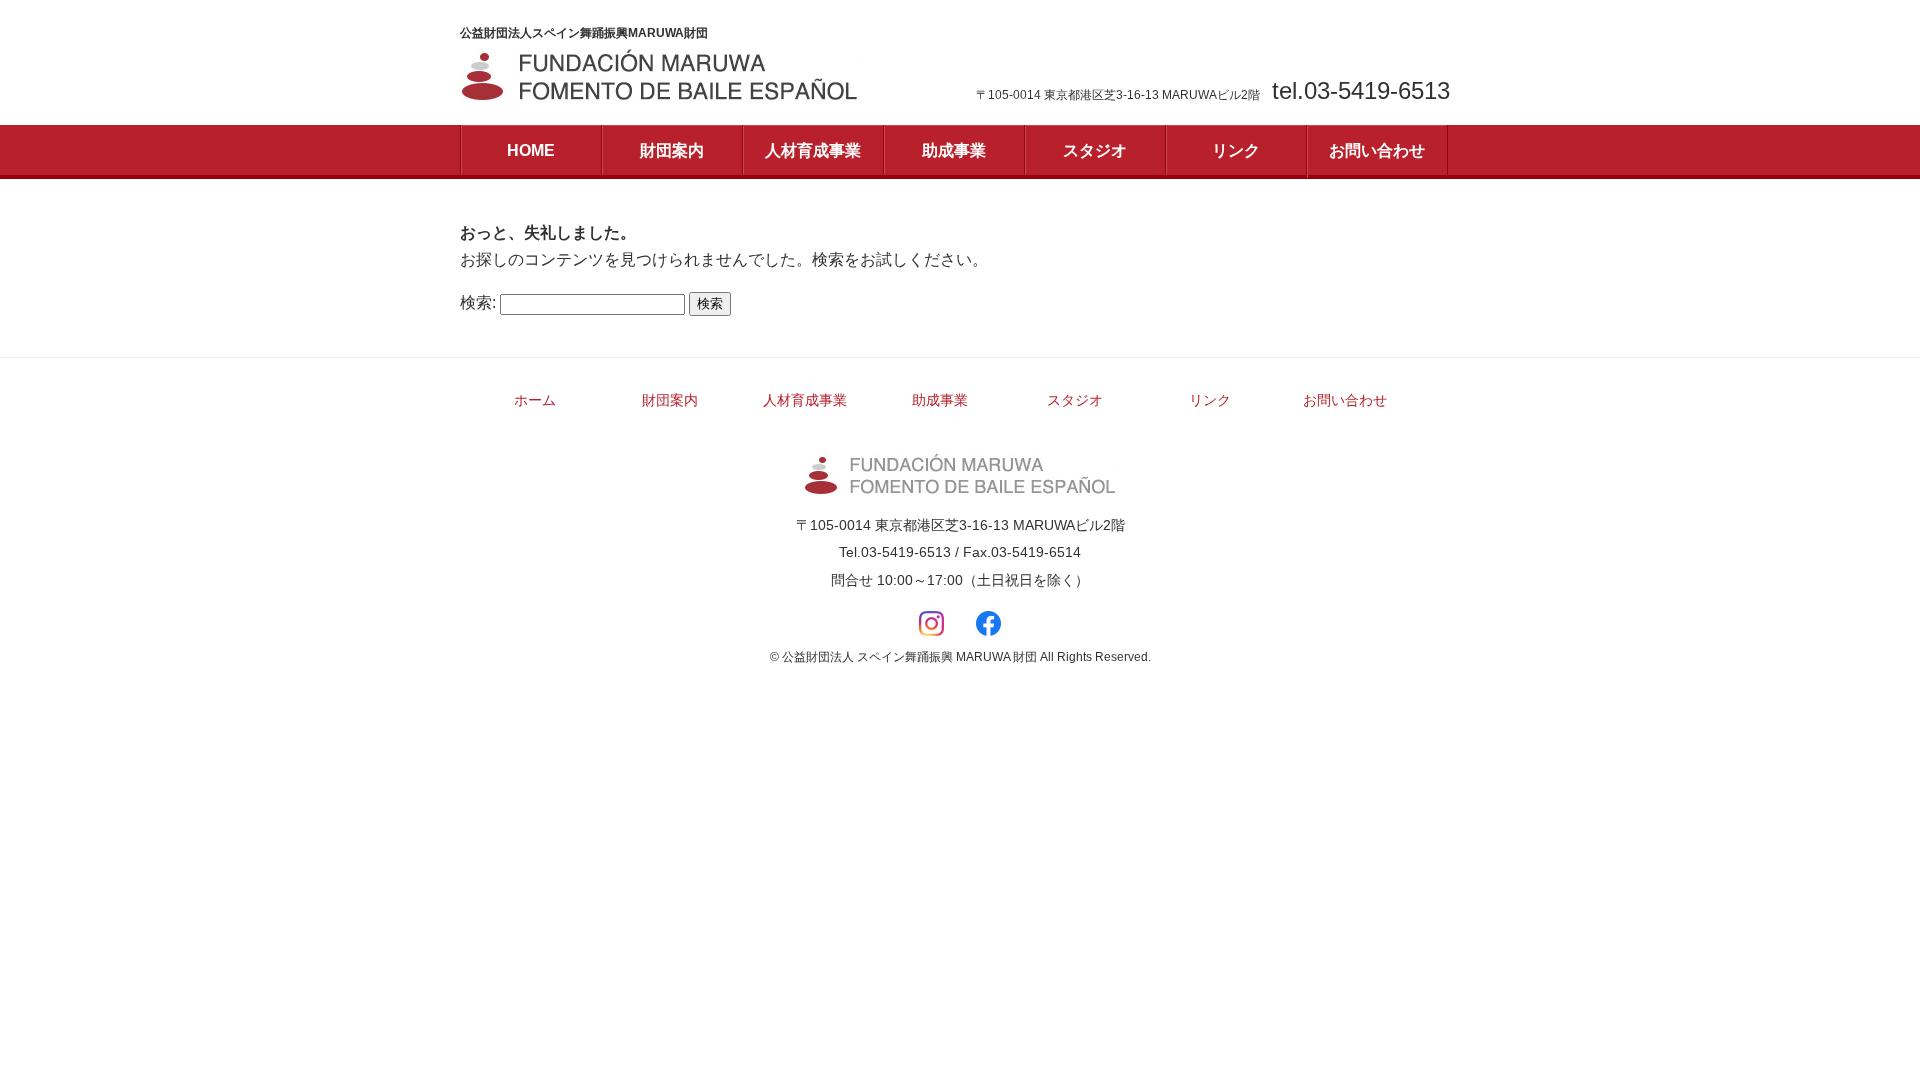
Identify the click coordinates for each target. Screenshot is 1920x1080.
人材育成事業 (813, 150)
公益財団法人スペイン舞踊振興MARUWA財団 (660, 75)
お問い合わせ (1377, 150)
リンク (1236, 150)
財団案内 (672, 150)
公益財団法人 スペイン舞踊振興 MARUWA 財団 (960, 474)
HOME (531, 150)
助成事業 (954, 150)
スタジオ (1095, 150)
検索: (478, 302)
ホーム (535, 400)
